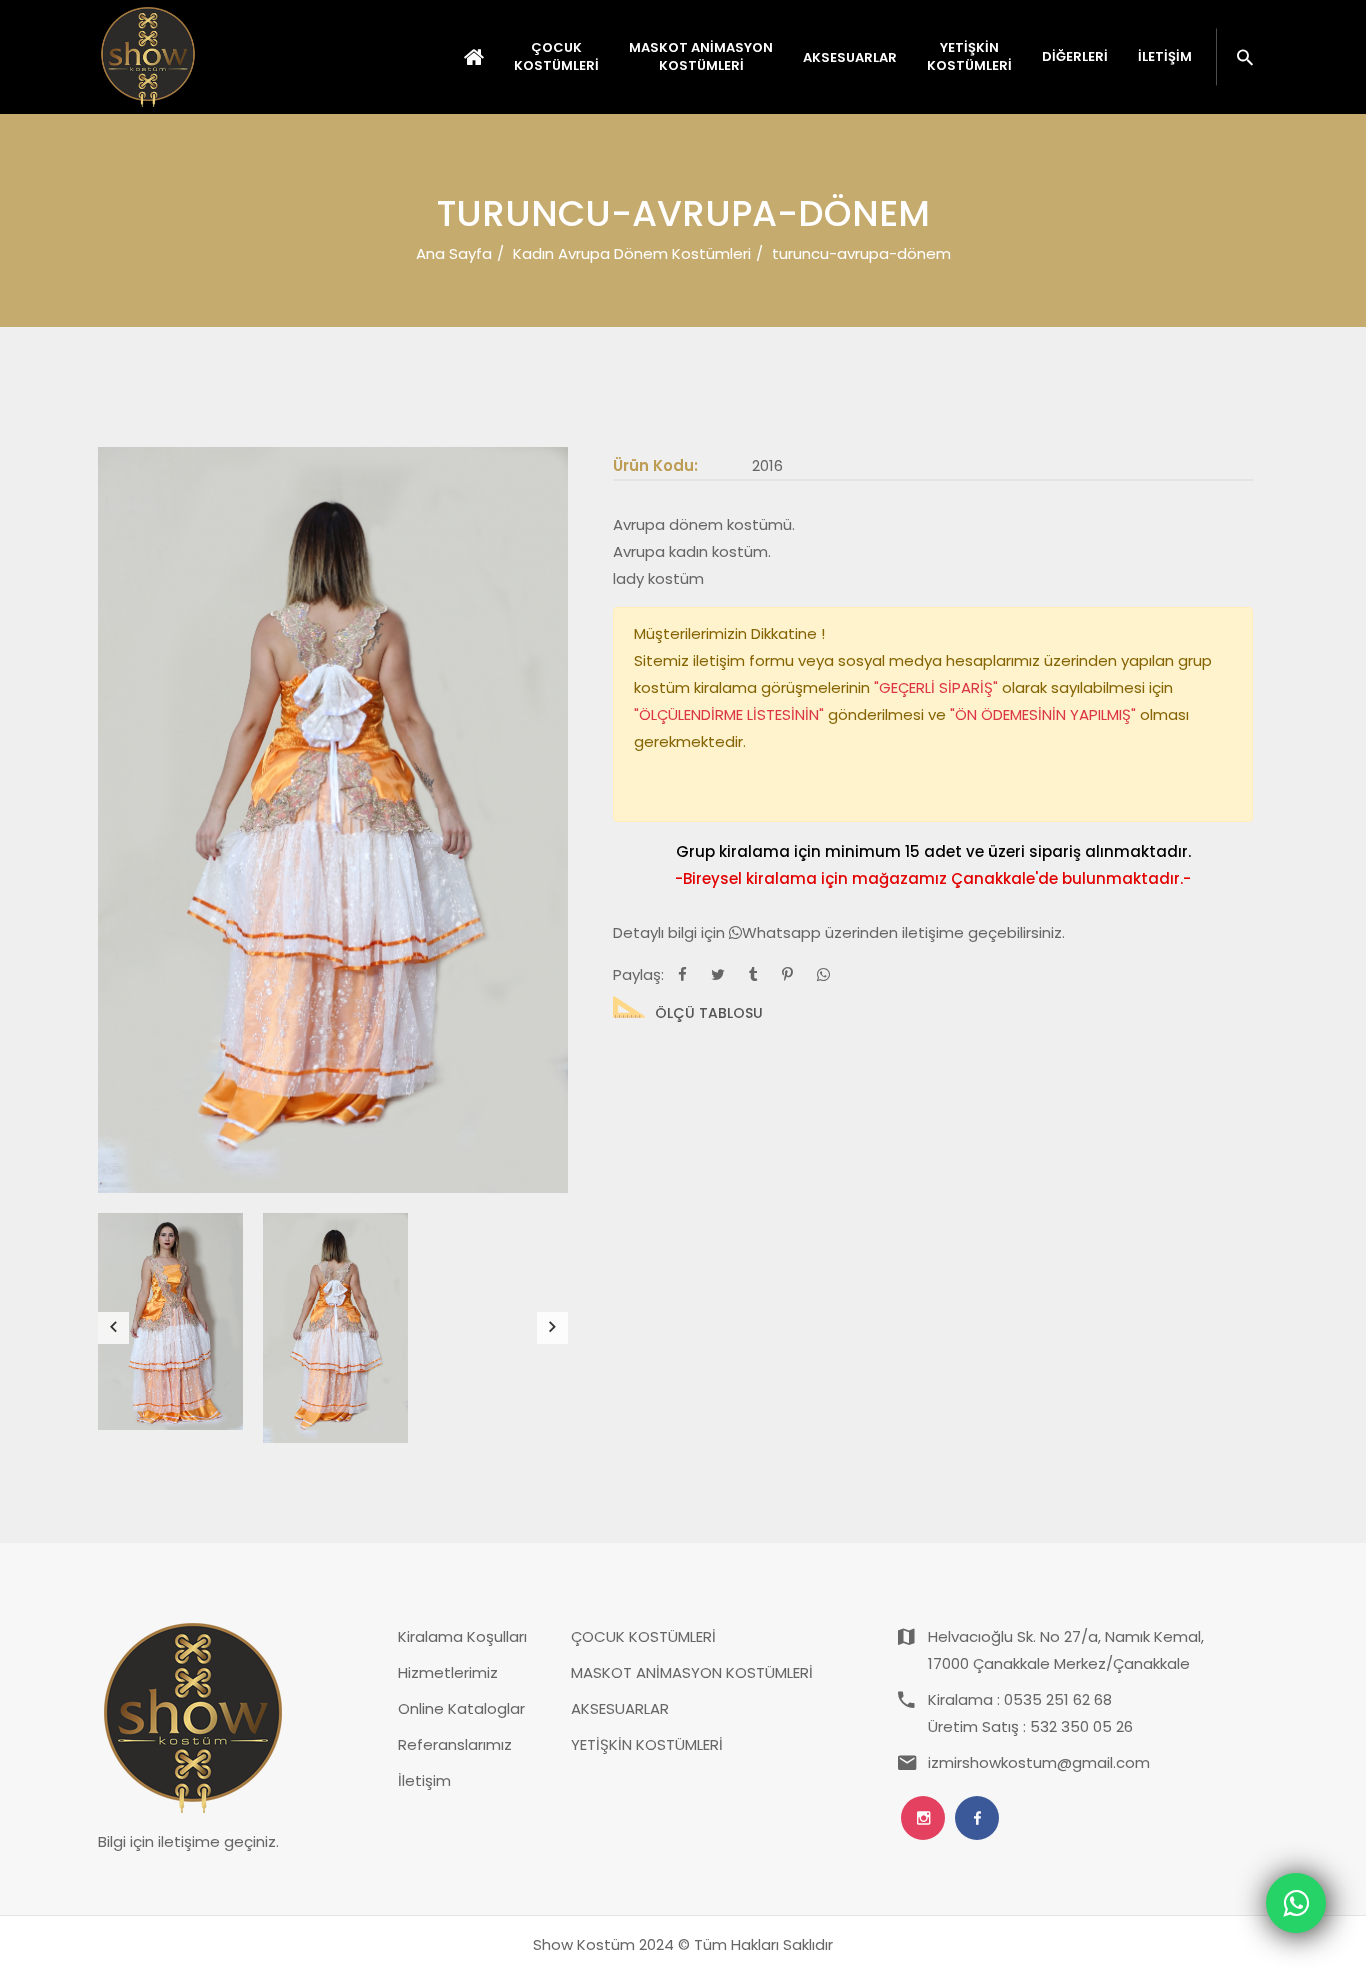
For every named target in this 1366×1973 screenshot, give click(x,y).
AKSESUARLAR (620, 1708)
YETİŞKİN (969, 57)
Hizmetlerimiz (448, 1672)
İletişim (1165, 57)
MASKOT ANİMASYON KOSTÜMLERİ (692, 1672)
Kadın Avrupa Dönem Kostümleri (632, 253)
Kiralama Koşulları (462, 1636)
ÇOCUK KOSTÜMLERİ (643, 1636)
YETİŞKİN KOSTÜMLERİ (647, 1744)
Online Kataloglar (461, 1708)
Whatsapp (783, 932)
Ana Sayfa (454, 253)
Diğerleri (1075, 57)
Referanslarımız (455, 1744)
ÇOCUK (556, 57)
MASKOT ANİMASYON (701, 57)
